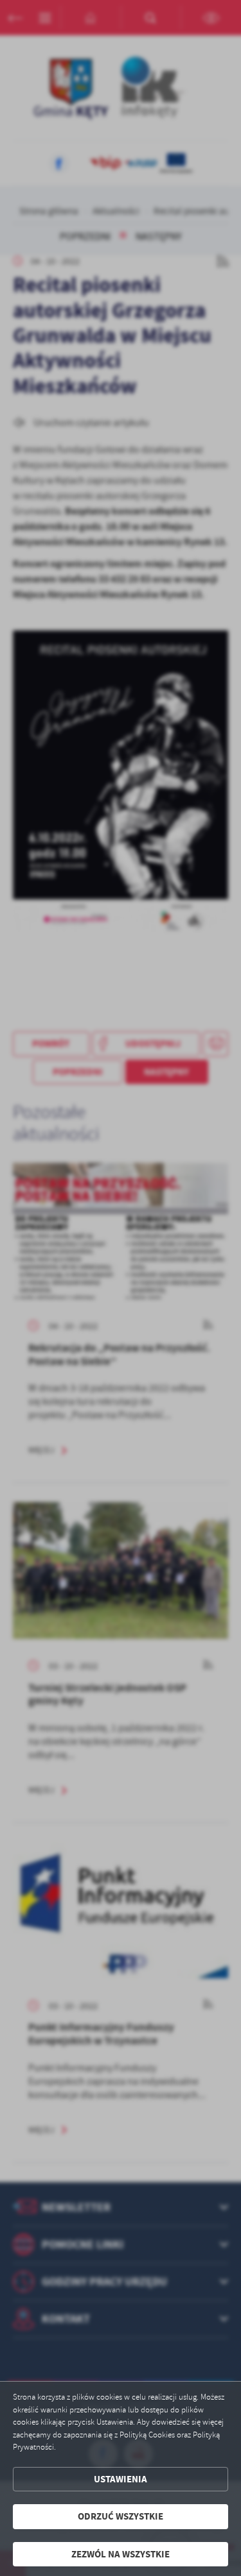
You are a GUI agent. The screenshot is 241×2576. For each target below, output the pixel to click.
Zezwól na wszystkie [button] (121, 2554)
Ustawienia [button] (121, 2479)
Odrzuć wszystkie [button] (121, 2516)
